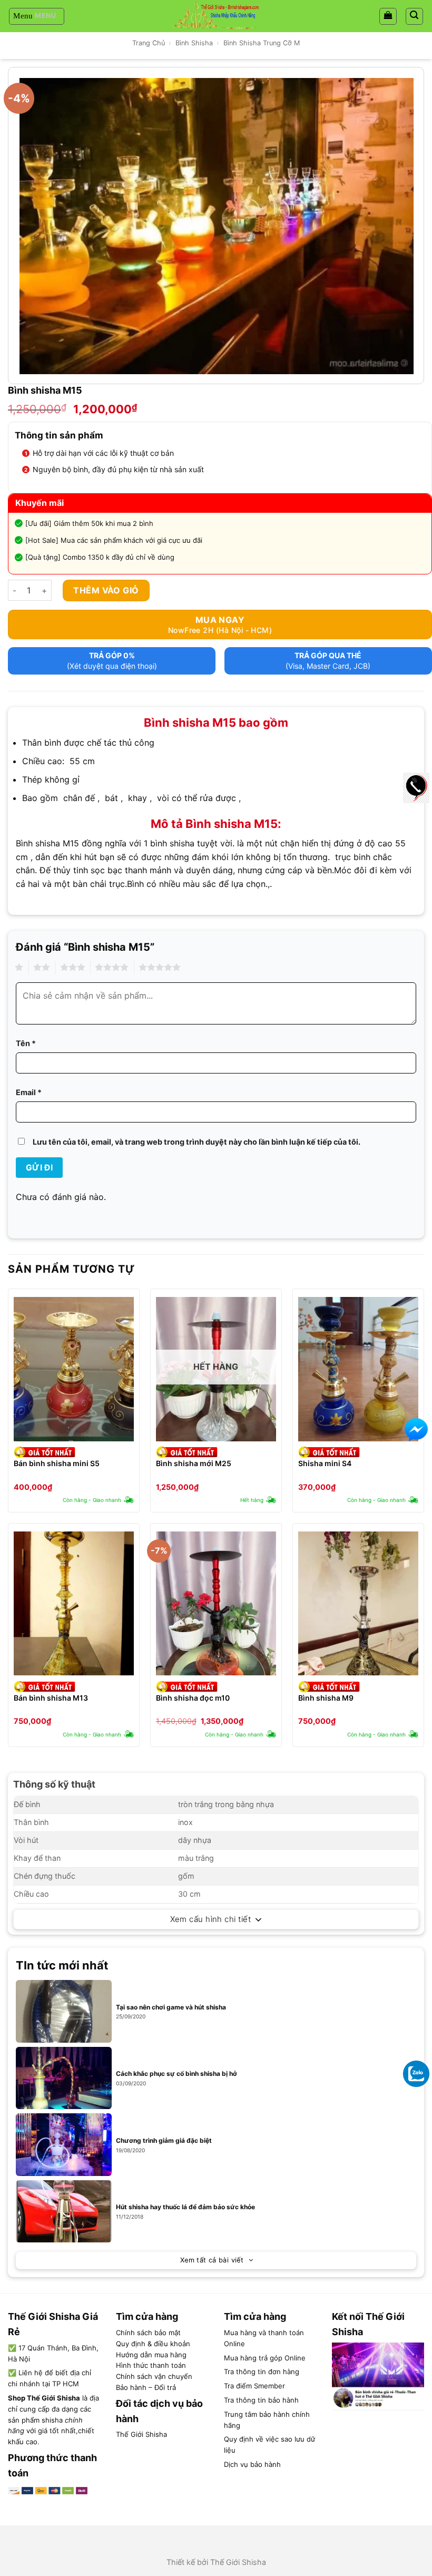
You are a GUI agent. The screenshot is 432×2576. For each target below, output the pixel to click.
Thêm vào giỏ (106, 590)
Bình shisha (194, 43)
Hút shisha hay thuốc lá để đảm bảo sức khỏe (185, 2207)
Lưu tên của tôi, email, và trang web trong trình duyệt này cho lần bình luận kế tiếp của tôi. (197, 1142)
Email (29, 1092)
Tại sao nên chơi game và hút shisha (171, 2007)
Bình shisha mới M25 (194, 1463)
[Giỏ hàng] (388, 16)
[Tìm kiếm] (415, 16)
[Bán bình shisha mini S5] (74, 1369)
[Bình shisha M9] (358, 1604)
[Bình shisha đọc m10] (216, 1604)
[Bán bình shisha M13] (74, 1604)
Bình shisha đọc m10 (193, 1698)
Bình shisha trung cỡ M (262, 43)
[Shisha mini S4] (358, 1369)
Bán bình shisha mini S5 (57, 1463)
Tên (26, 1043)
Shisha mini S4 (325, 1463)
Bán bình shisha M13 (51, 1698)
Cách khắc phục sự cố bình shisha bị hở (176, 2074)
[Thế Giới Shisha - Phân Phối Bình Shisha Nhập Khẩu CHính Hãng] (216, 16)
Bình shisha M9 (326, 1698)
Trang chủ (149, 43)
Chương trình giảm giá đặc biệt (164, 2140)
